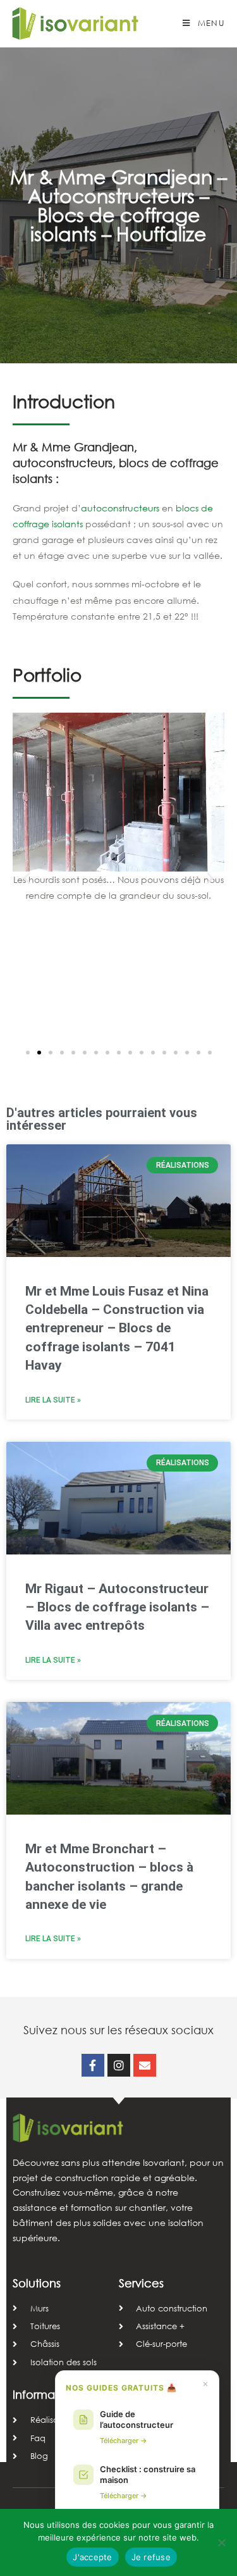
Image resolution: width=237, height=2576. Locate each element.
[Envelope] (145, 2065)
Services (141, 2283)
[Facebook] (93, 2065)
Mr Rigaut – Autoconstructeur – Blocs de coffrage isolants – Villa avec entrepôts (117, 1607)
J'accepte (92, 2557)
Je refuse (151, 2557)
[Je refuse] (221, 2542)
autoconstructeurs (120, 508)
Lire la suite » (53, 1400)
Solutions (37, 2283)
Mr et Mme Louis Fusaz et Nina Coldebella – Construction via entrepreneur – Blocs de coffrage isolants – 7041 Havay (117, 1329)
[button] (27, 878)
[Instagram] (119, 2065)
